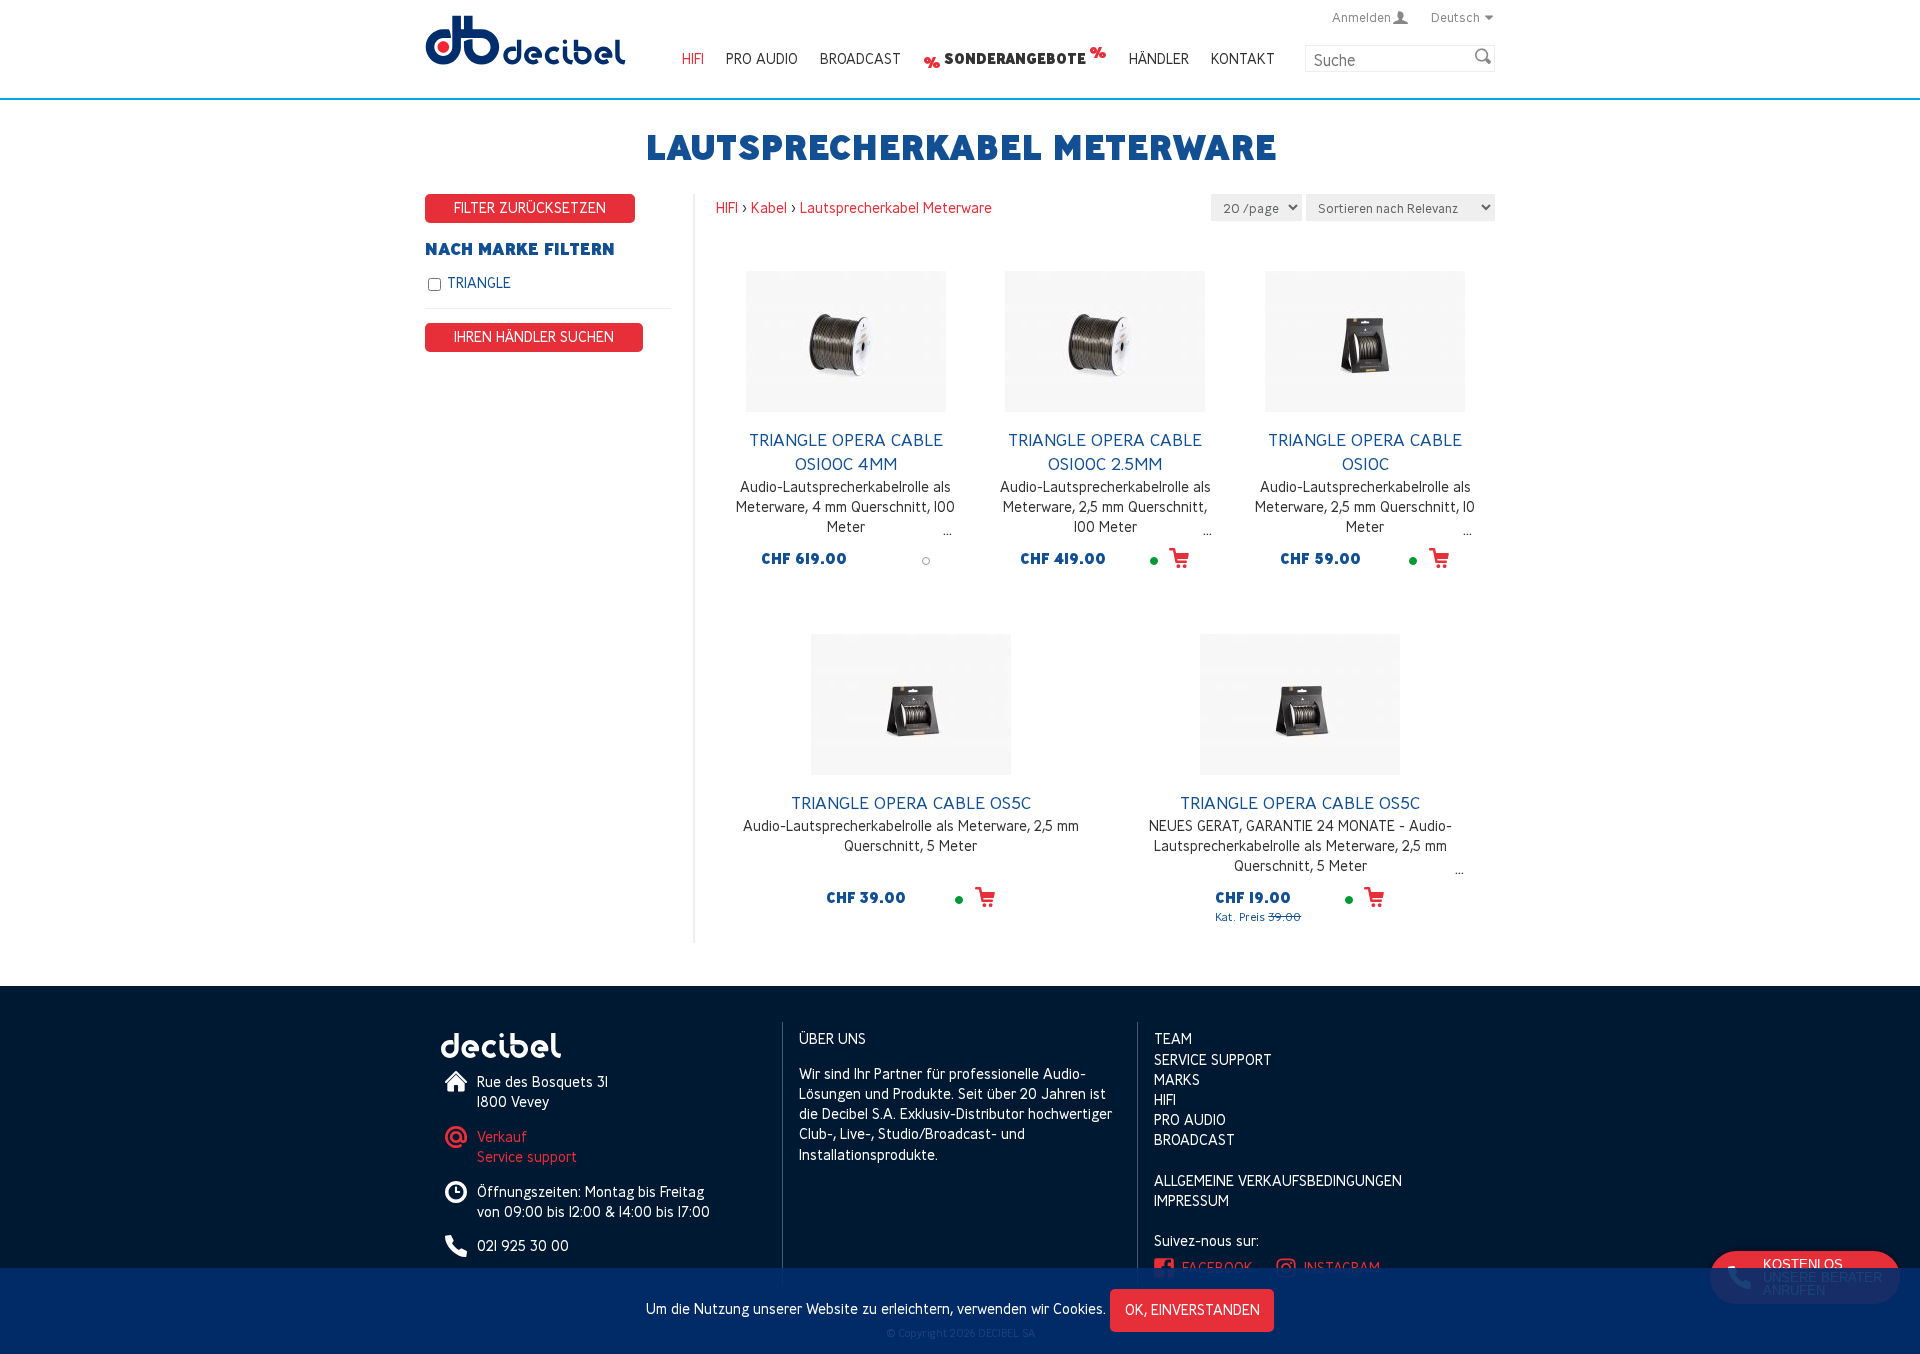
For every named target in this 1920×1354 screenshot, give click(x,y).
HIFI (693, 58)
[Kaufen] (1179, 557)
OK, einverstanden (1192, 1309)
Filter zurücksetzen (530, 207)
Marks (1177, 1079)
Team (1173, 1038)
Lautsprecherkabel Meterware (896, 207)
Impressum (1191, 1200)
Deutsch (1455, 17)
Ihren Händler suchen (534, 336)
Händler (1159, 58)
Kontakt (1243, 58)
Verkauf (502, 1136)
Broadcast (860, 58)
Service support (527, 1156)
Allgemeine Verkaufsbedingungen (1278, 1180)
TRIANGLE (479, 282)
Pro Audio (762, 58)
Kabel (769, 207)
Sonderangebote (1015, 59)
